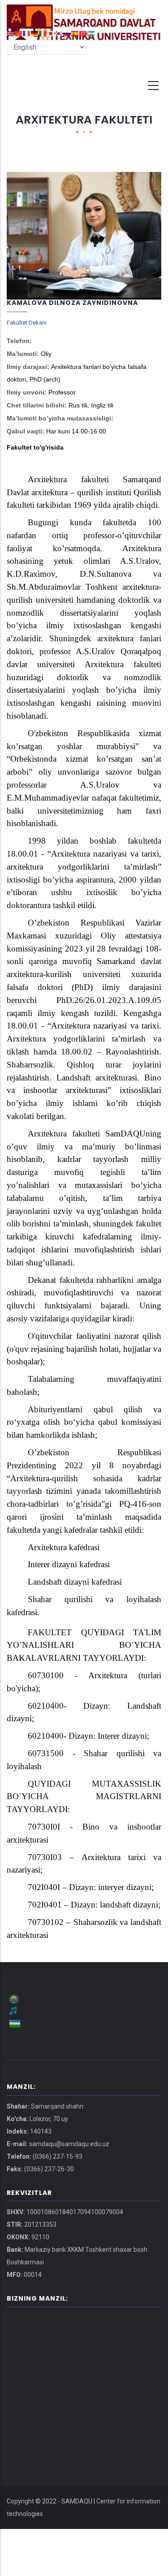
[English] (11, 33)
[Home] (84, 13)
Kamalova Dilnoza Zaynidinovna (72, 303)
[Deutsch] (35, 33)
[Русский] (67, 33)
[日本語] (51, 33)
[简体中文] (19, 33)
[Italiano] (43, 33)
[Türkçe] (83, 33)
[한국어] (59, 33)
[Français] (27, 33)
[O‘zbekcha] (91, 33)
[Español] (75, 33)
